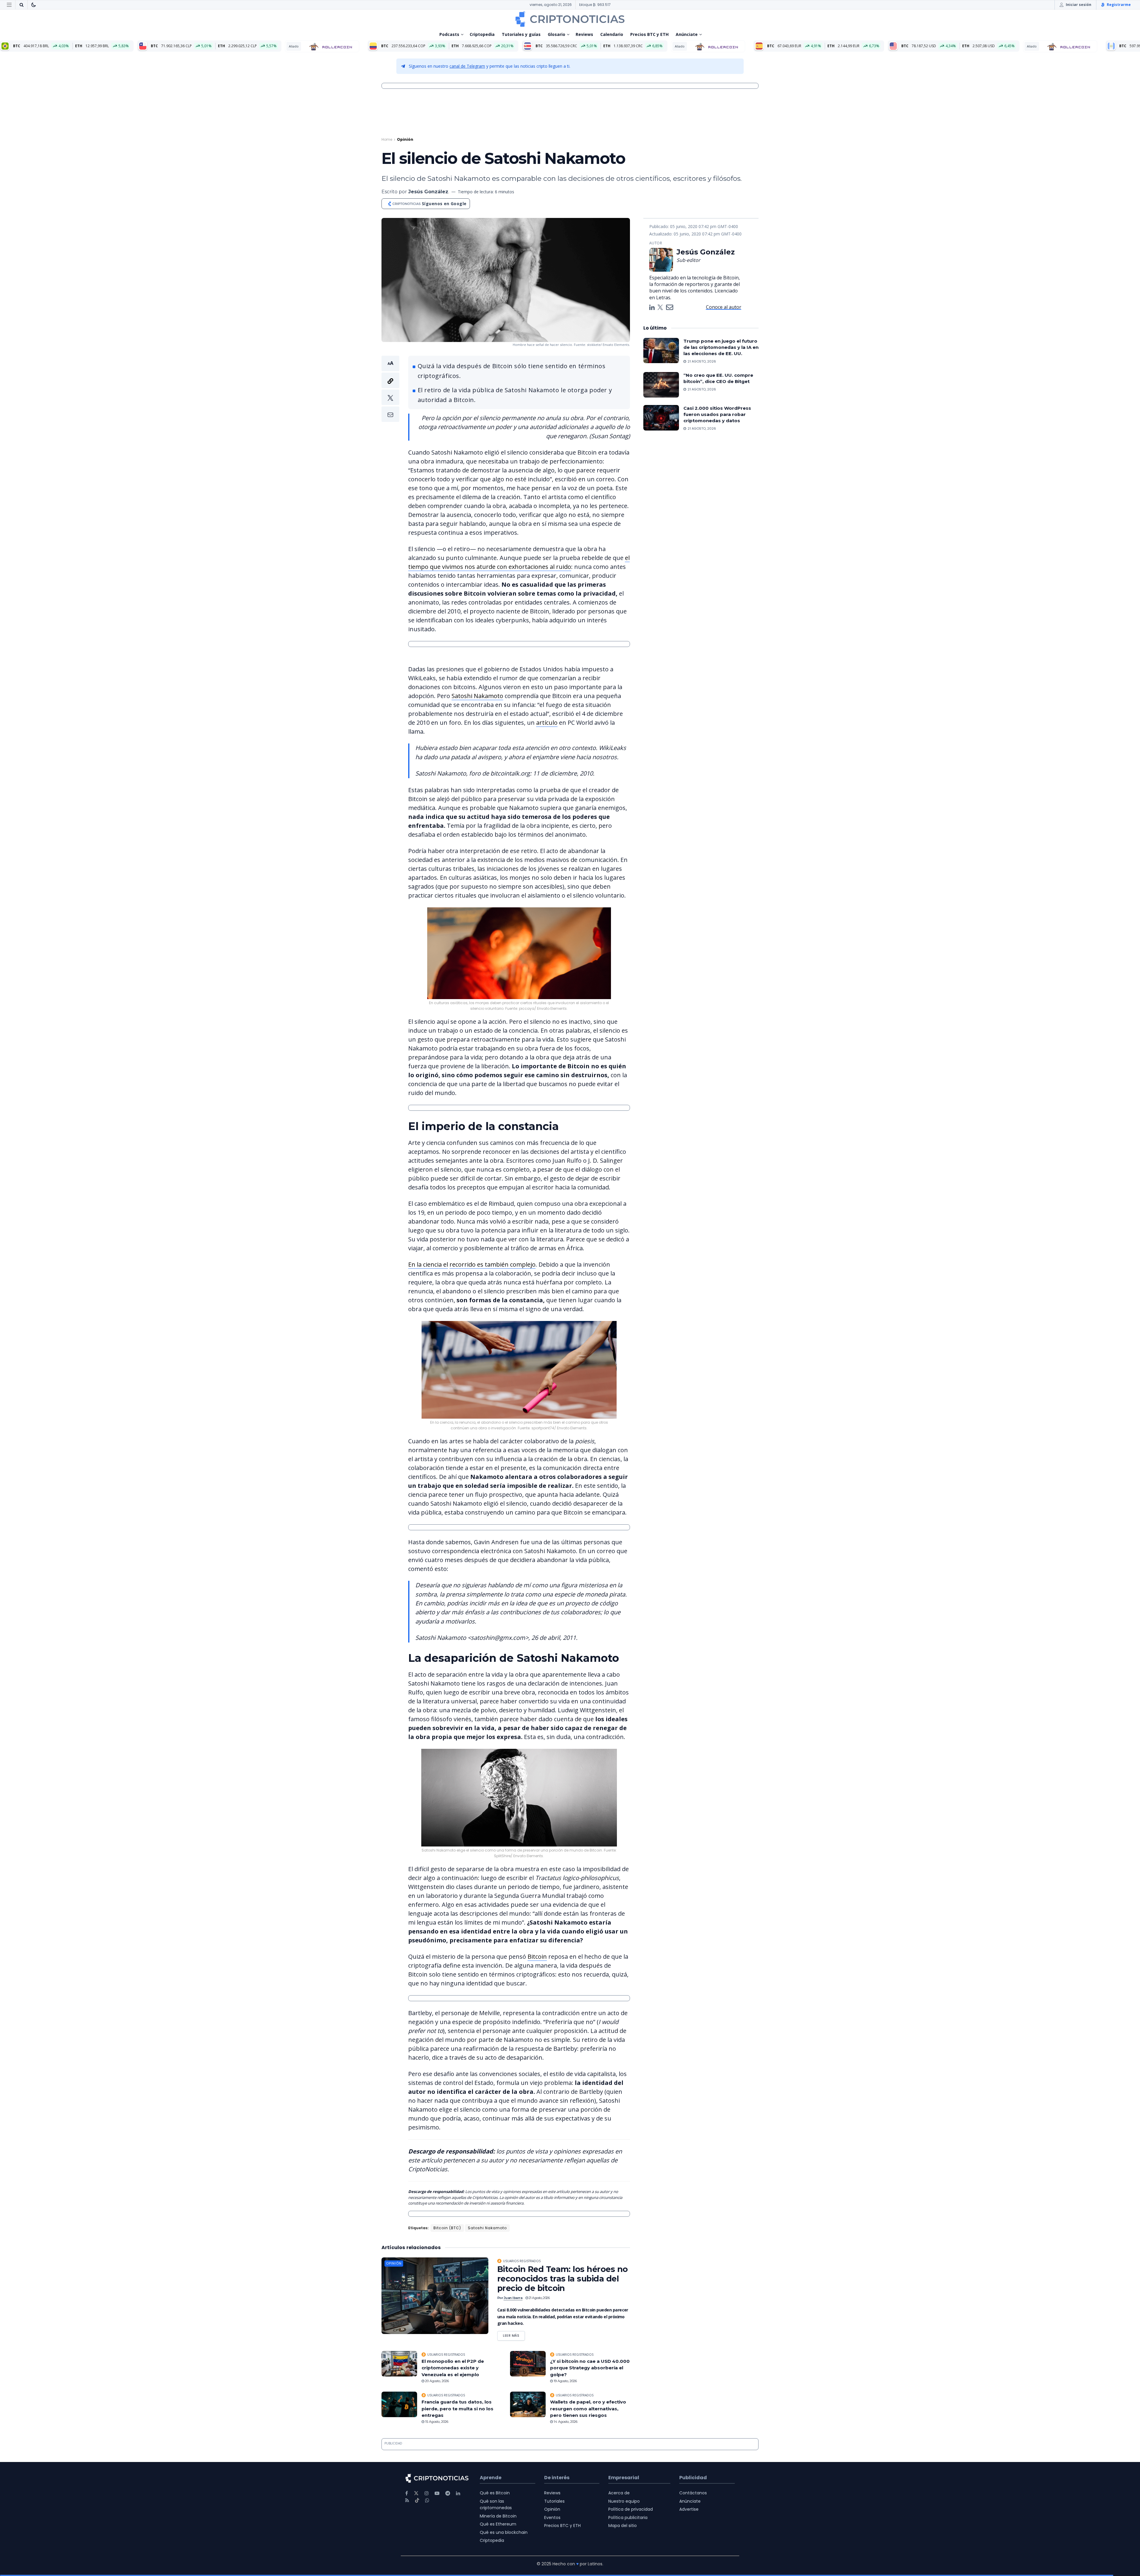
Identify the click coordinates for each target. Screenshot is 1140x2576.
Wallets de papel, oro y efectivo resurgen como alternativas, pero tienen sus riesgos (588, 2409)
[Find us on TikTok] (417, 2501)
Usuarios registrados (522, 2261)
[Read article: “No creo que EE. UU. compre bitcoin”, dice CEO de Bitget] (661, 385)
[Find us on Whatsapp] (427, 2500)
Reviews (584, 34)
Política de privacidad (631, 2509)
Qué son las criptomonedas (496, 2504)
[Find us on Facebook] (407, 2493)
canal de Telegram (467, 66)
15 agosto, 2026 (436, 2422)
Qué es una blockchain (504, 2532)
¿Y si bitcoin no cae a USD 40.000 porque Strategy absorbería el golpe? (590, 2368)
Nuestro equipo (624, 2501)
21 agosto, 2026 (539, 2298)
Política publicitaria (628, 2518)
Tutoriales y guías (521, 34)
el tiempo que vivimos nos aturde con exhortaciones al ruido (519, 562)
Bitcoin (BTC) (447, 2228)
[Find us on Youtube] (437, 2493)
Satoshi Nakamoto (477, 696)
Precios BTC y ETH (649, 34)
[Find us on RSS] (407, 2500)
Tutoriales (554, 2501)
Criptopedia (482, 34)
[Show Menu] (9, 5)
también (497, 1264)
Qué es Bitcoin (495, 2493)
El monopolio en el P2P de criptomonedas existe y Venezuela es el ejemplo (453, 2368)
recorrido (463, 1264)
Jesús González (428, 192)
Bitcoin (537, 1956)
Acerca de (619, 2493)
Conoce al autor (724, 307)
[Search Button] (21, 5)
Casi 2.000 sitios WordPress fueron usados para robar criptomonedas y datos (717, 414)
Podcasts (449, 34)
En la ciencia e (427, 1264)
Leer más (514, 2334)
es (480, 1264)
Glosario (556, 34)
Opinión (405, 139)
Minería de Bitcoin (498, 2516)
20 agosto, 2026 (437, 2381)
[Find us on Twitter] (416, 2493)
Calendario (612, 34)
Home (387, 139)
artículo (547, 723)
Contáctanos (693, 2493)
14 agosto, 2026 (565, 2422)
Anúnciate (687, 34)
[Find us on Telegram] (448, 2493)
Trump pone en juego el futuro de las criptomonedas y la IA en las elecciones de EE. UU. (721, 347)
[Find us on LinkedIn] (458, 2493)
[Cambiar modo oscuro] (34, 5)
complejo (522, 1264)
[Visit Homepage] (570, 19)
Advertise (689, 2509)
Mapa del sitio (623, 2526)
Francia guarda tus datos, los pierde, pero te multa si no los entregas (457, 2409)
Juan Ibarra (513, 2298)
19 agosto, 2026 (565, 2381)
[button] (390, 389)
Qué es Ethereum (498, 2524)
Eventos (552, 2518)
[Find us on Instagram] (427, 2493)
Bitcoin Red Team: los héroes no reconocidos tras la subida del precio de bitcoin (563, 2279)
